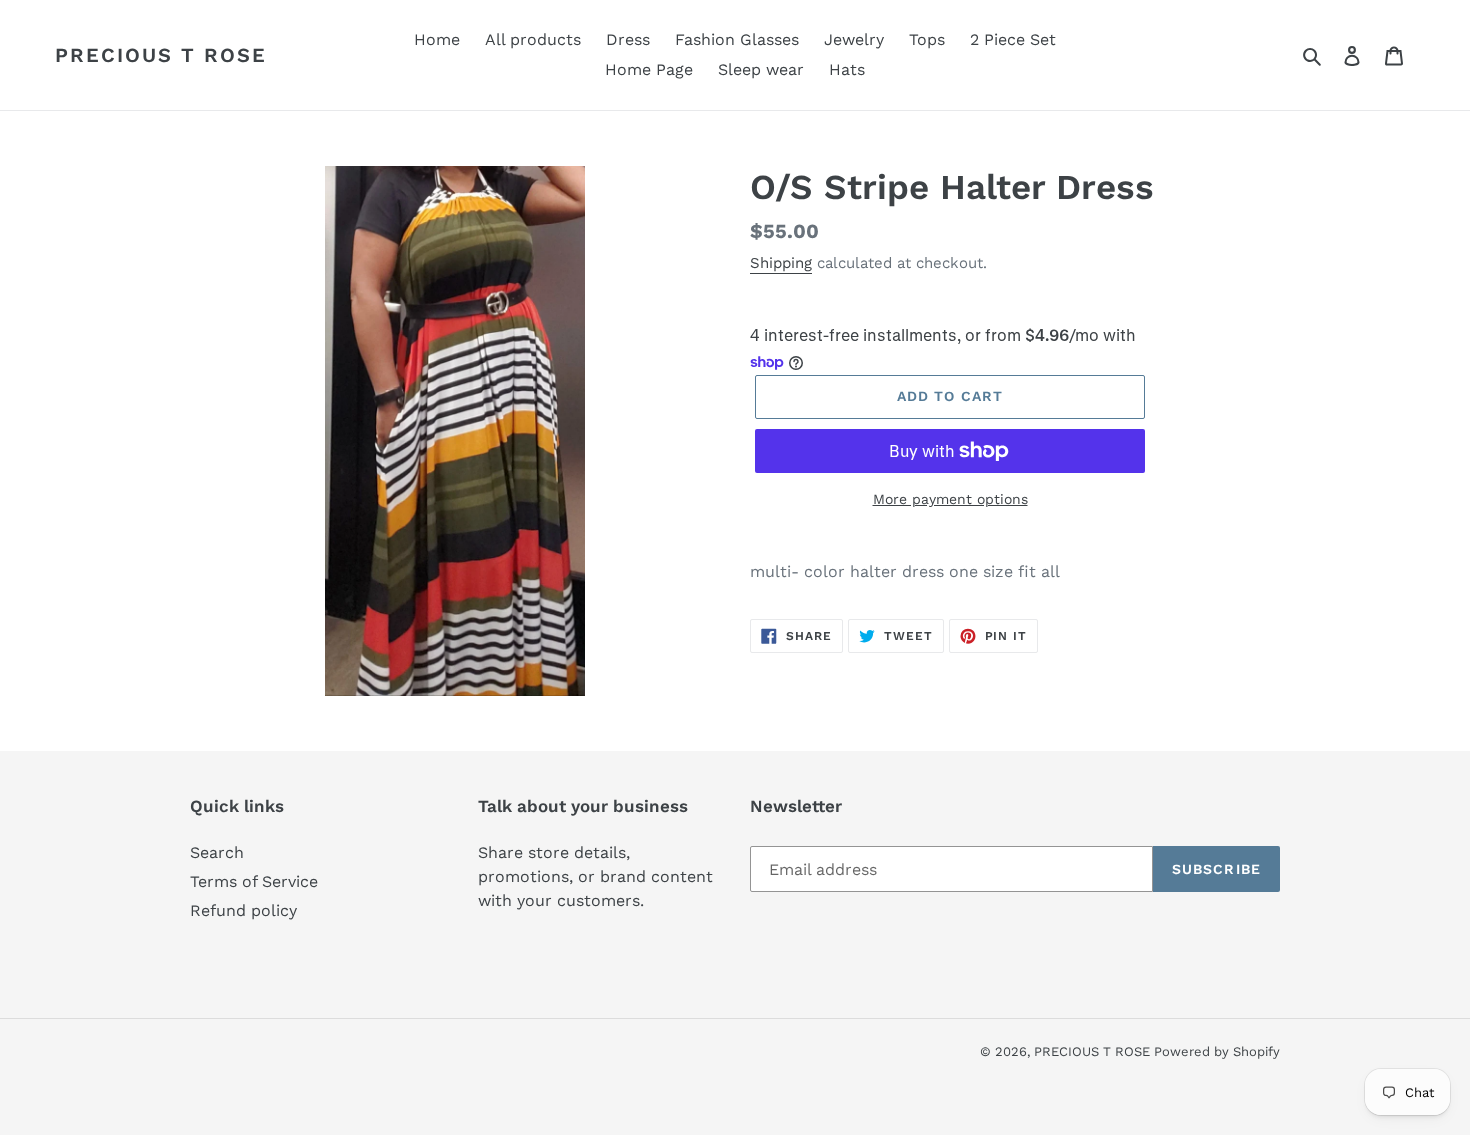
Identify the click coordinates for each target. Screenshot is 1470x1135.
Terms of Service (254, 881)
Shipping (781, 263)
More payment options (950, 499)
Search (217, 852)
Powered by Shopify (1217, 1051)
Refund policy (243, 910)
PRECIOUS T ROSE (161, 55)
